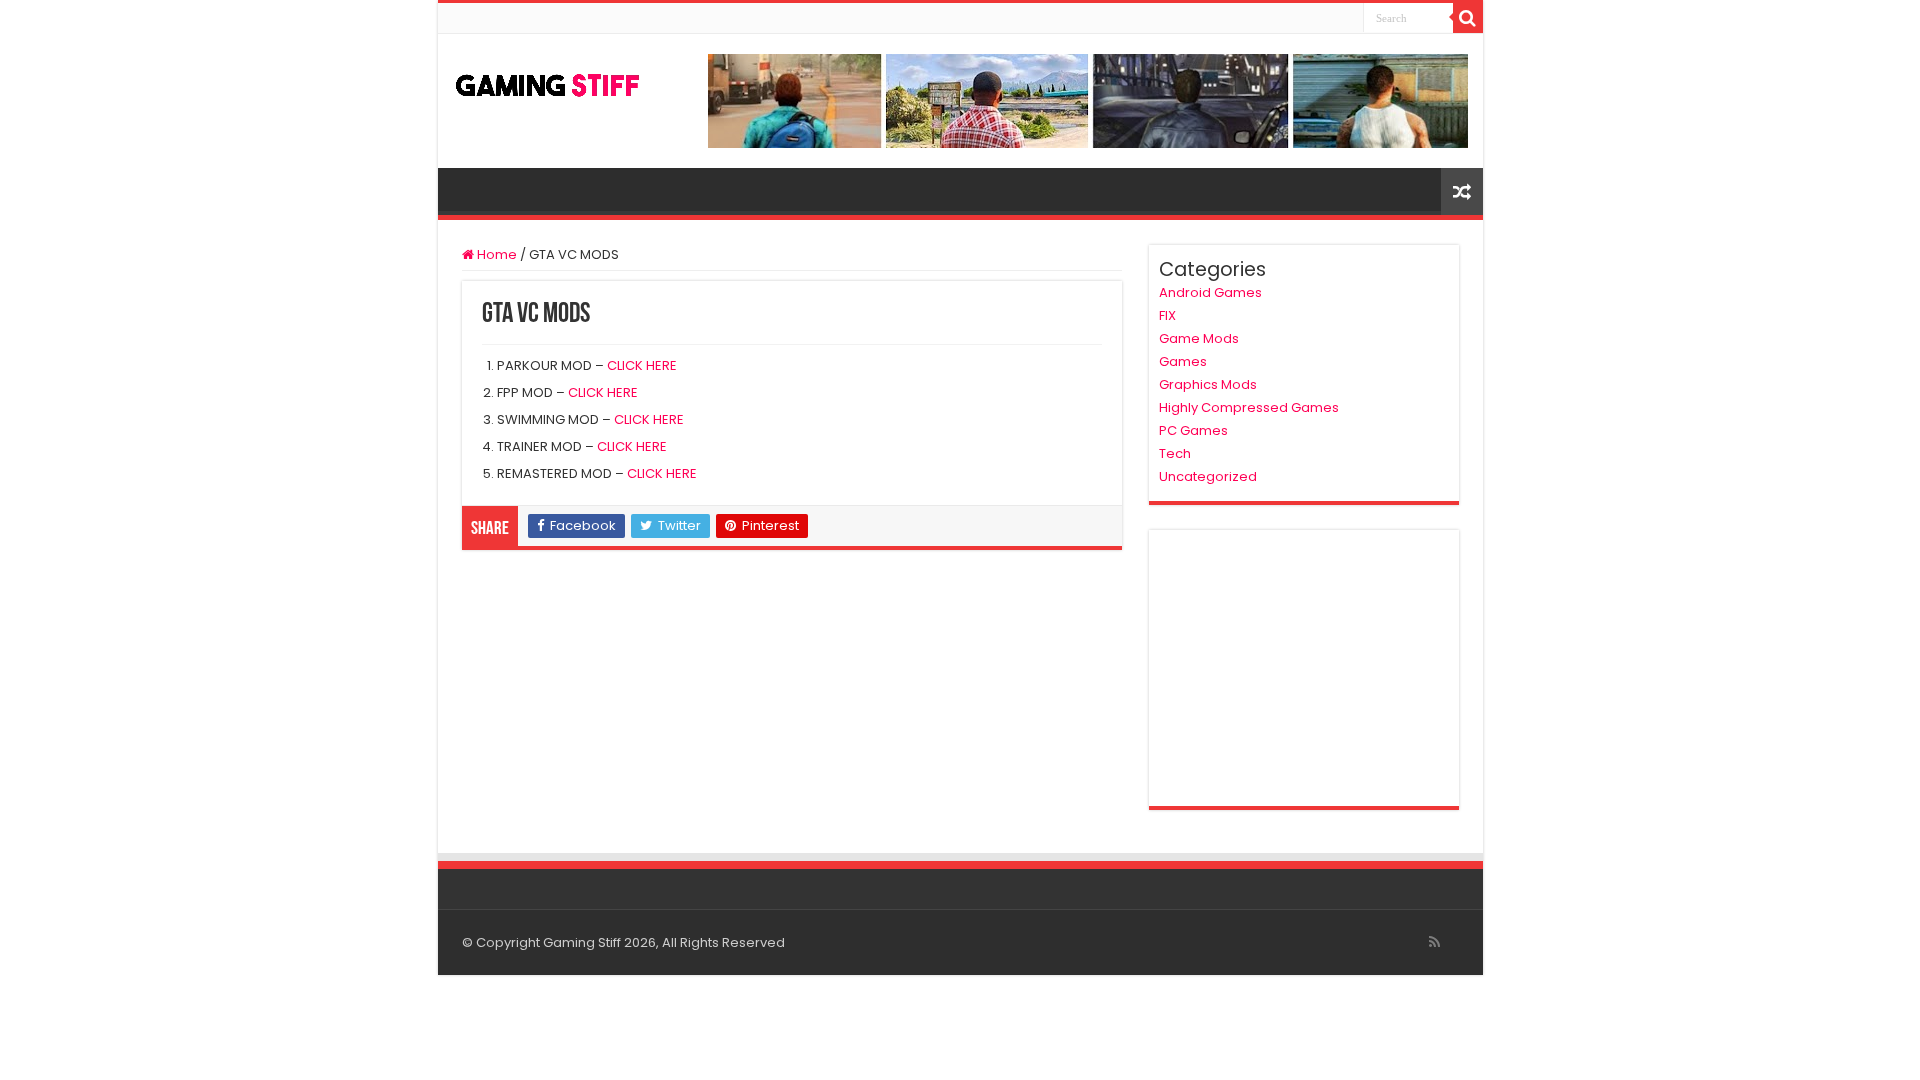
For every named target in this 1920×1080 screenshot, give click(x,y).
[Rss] (1434, 942)
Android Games (1210, 292)
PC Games (1193, 430)
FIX (1167, 315)
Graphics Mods (1208, 384)
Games (1183, 361)
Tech (1175, 453)
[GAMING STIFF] (548, 81)
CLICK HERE (642, 365)
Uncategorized (1208, 476)
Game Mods (1199, 338)
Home (495, 254)
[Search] (1468, 18)
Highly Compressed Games (1249, 407)
